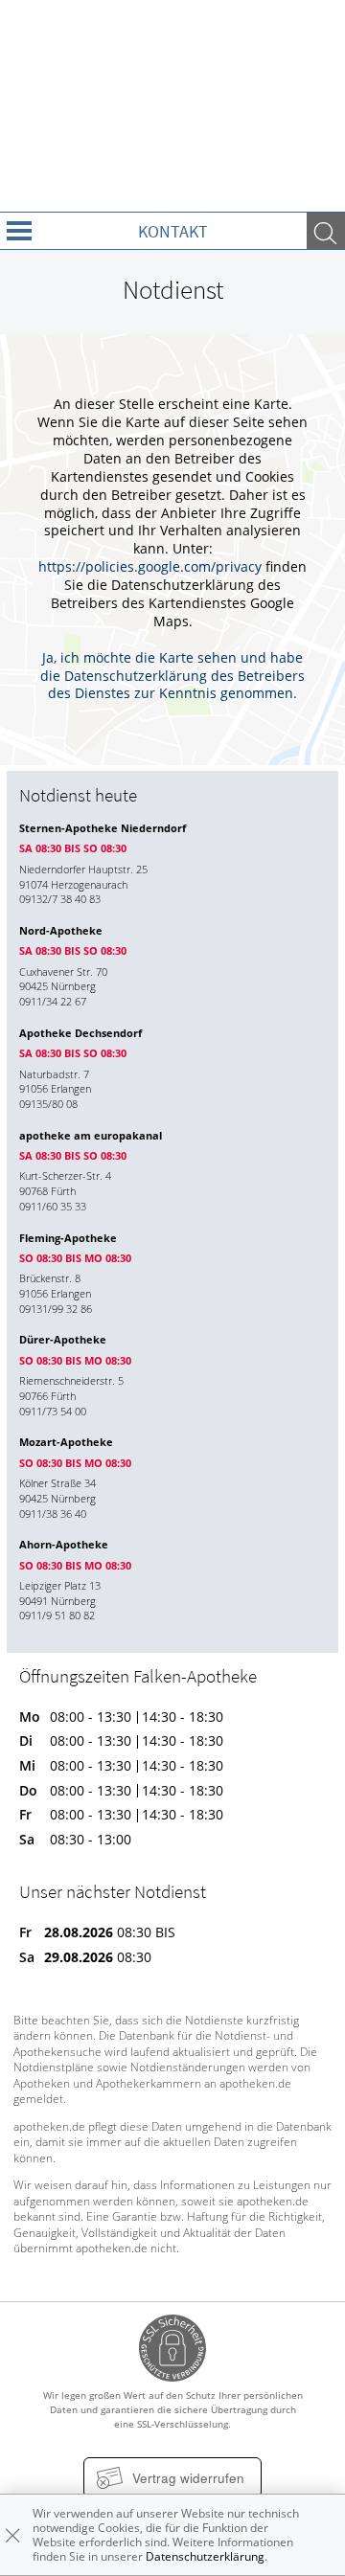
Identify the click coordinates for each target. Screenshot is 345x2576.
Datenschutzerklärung (205, 2556)
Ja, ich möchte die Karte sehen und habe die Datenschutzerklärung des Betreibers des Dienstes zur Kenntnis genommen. (172, 676)
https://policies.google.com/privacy (150, 567)
